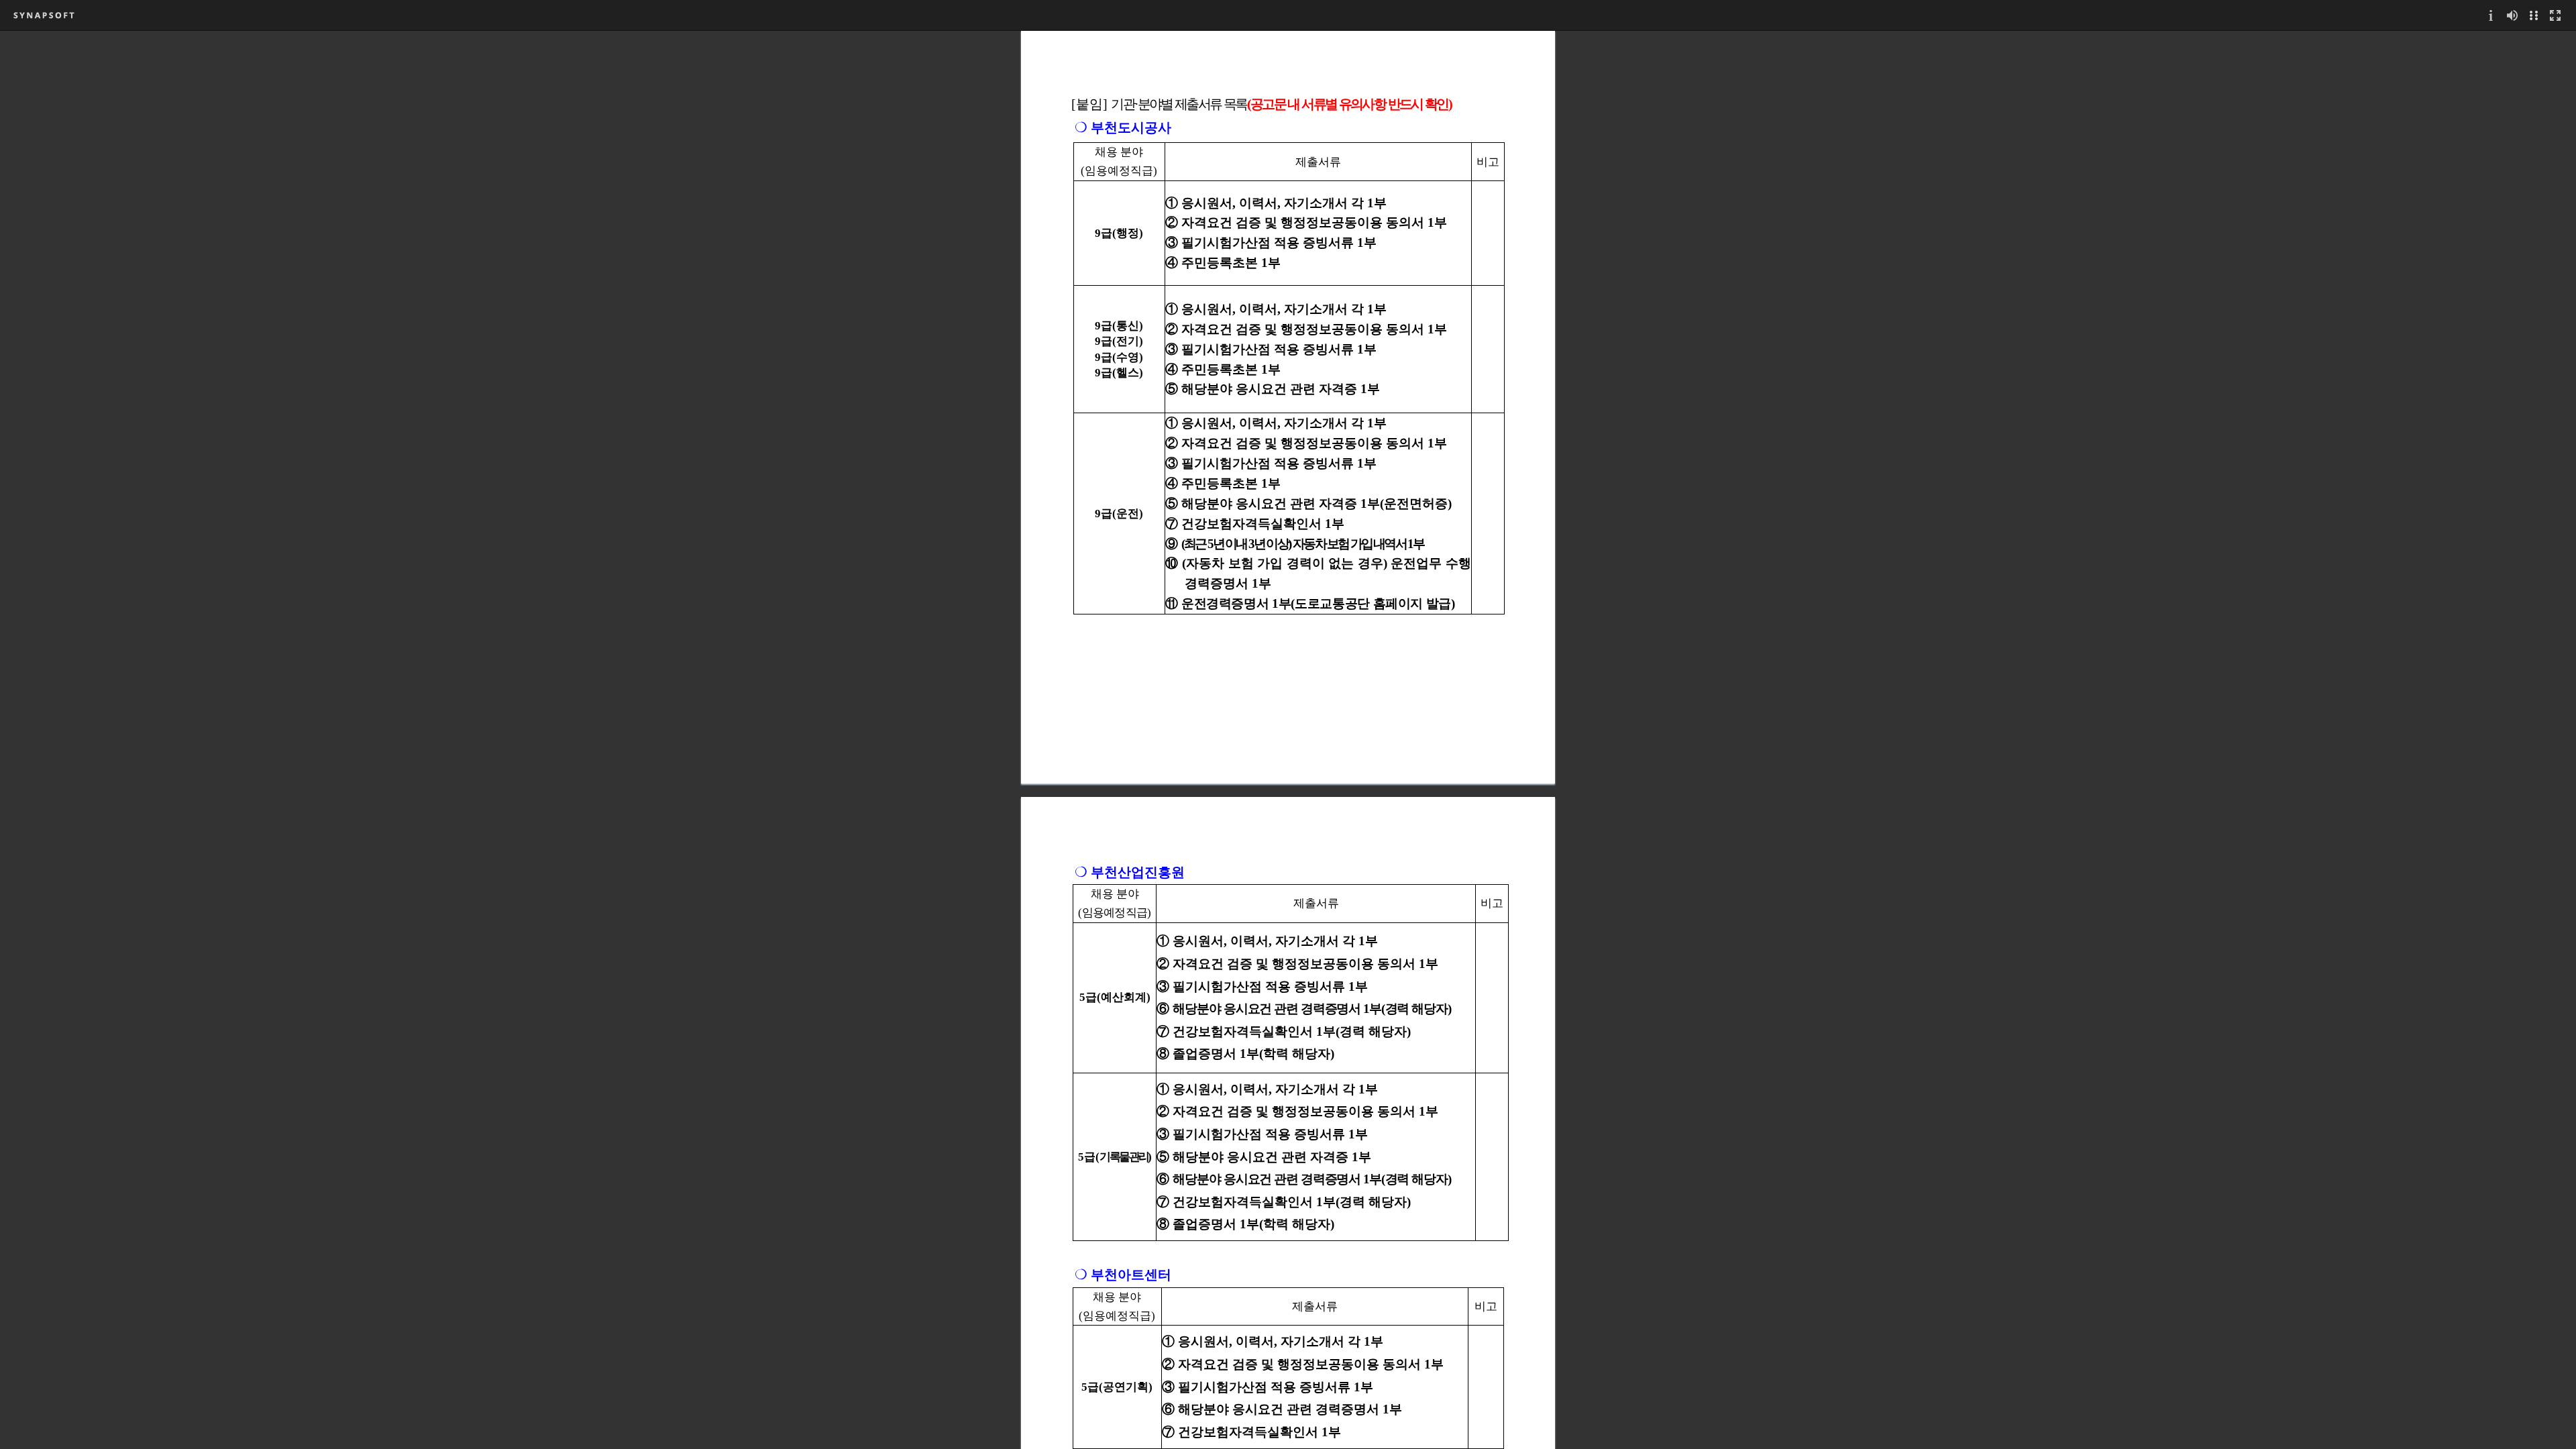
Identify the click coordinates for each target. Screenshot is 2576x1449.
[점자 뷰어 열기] (2534, 15)
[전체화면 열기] (2555, 15)
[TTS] (2512, 15)
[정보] (2491, 15)
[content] (1288, 740)
